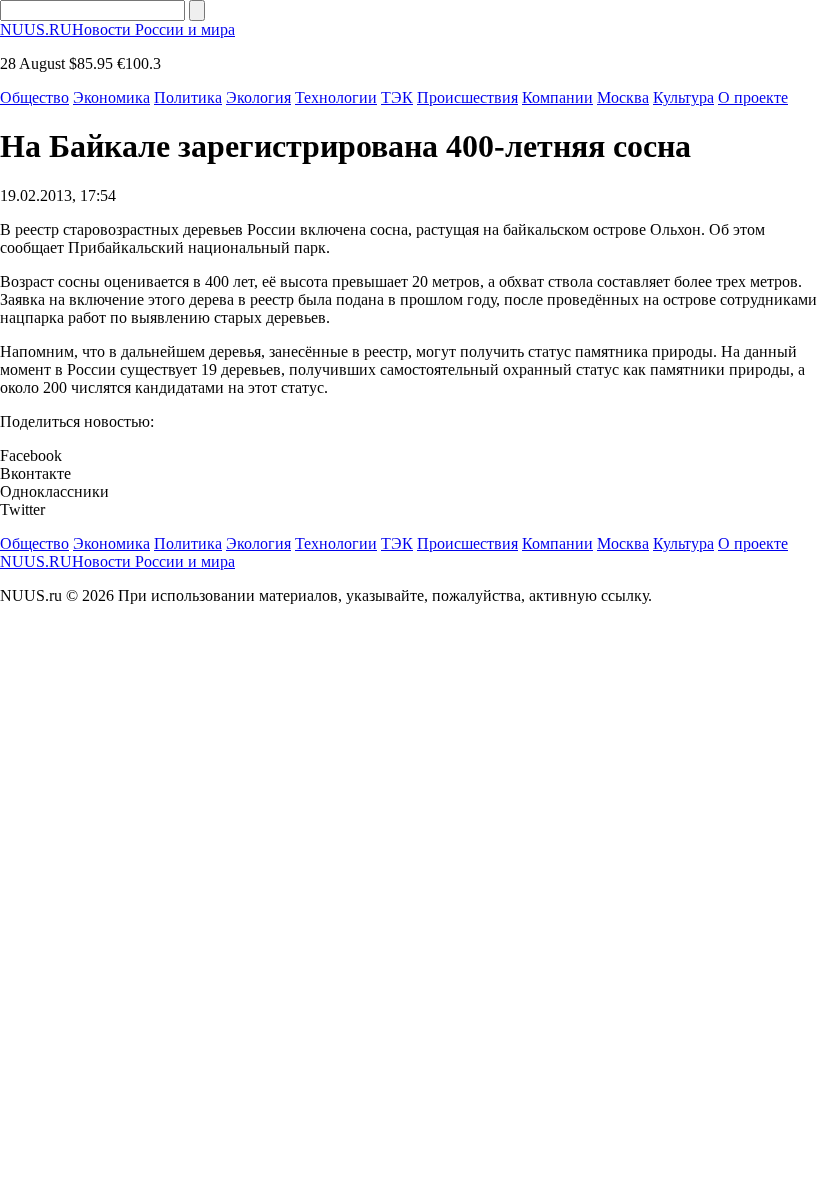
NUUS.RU (117, 29)
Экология (258, 97)
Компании (557, 97)
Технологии (336, 97)
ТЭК (397, 97)
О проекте (753, 97)
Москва (623, 97)
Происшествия (467, 97)
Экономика (111, 97)
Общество (34, 97)
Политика (188, 97)
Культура (683, 97)
